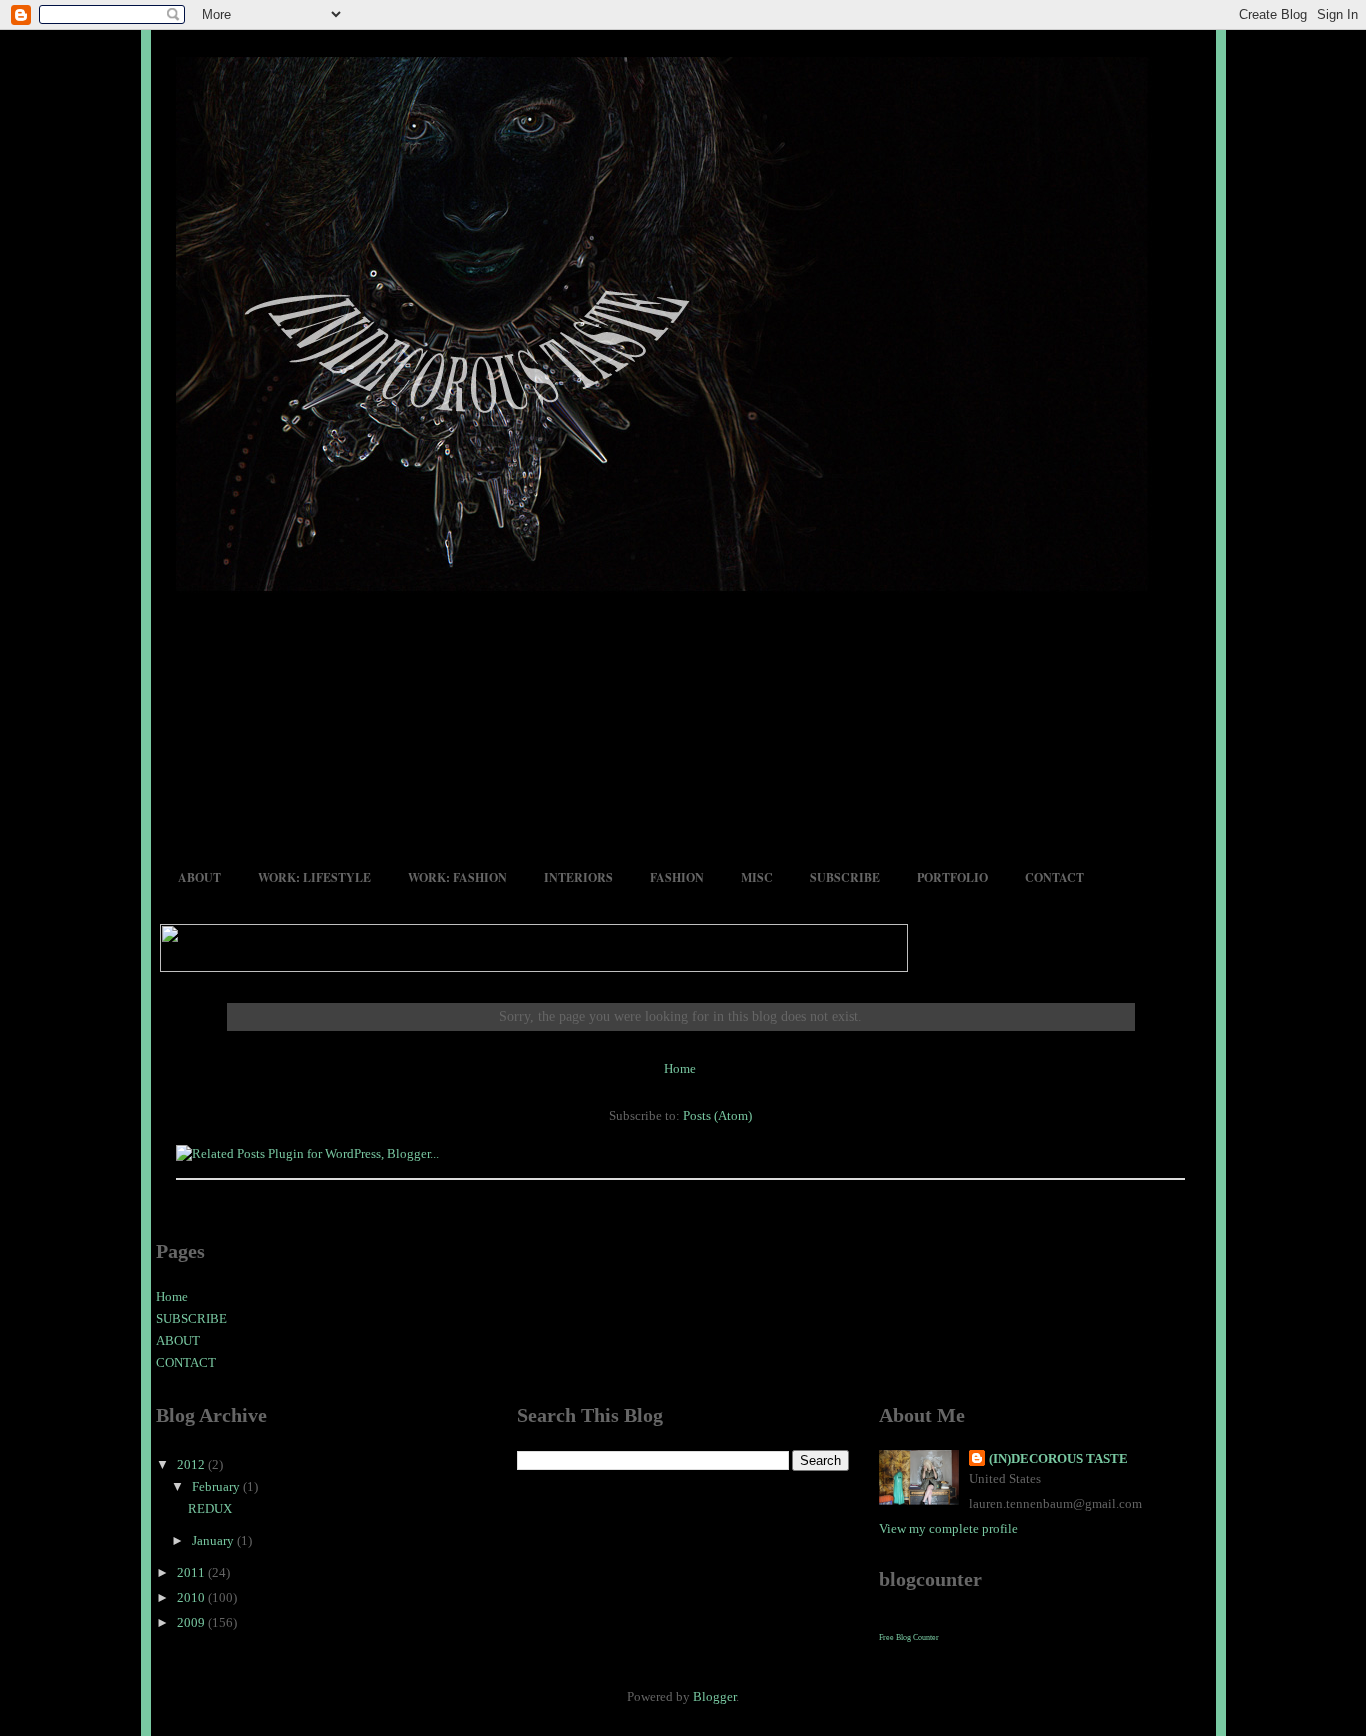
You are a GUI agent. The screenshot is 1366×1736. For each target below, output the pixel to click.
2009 (192, 1622)
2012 (192, 1464)
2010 (192, 1597)
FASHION (677, 877)
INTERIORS (578, 877)
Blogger (714, 1696)
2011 (192, 1572)
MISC (757, 877)
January (214, 1540)
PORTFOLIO (952, 877)
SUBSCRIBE (845, 877)
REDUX (210, 1508)
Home (680, 1068)
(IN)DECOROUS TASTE (1058, 1458)
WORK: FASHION (457, 877)
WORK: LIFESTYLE (314, 877)
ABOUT (199, 877)
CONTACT (1054, 877)
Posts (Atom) (717, 1115)
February (217, 1486)
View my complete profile (948, 1528)
